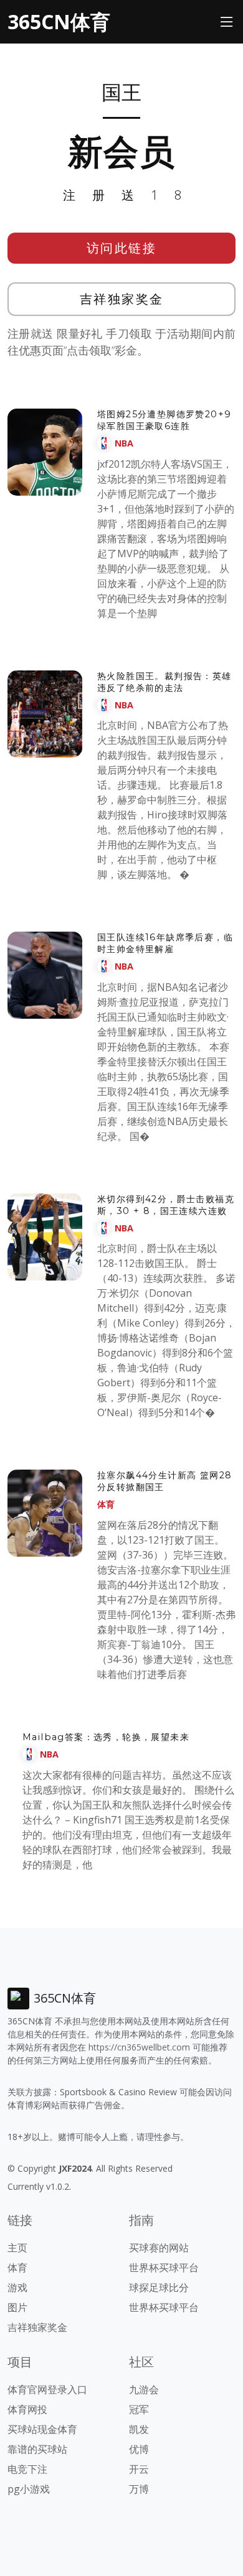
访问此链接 (122, 248)
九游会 (144, 2389)
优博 (139, 2449)
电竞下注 (27, 2469)
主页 (17, 2248)
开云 (139, 2469)
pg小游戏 (29, 2489)
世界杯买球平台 (164, 2268)
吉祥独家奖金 (122, 299)
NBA (124, 443)
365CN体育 (59, 21)
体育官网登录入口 (47, 2389)
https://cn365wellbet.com (139, 2047)
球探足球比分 (159, 2287)
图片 (17, 2307)
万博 (139, 2489)
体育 (106, 1504)
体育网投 (27, 2409)
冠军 (139, 2409)
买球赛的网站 (159, 2248)
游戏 (17, 2287)
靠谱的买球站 (37, 2449)
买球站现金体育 (42, 2429)
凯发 (139, 2429)
